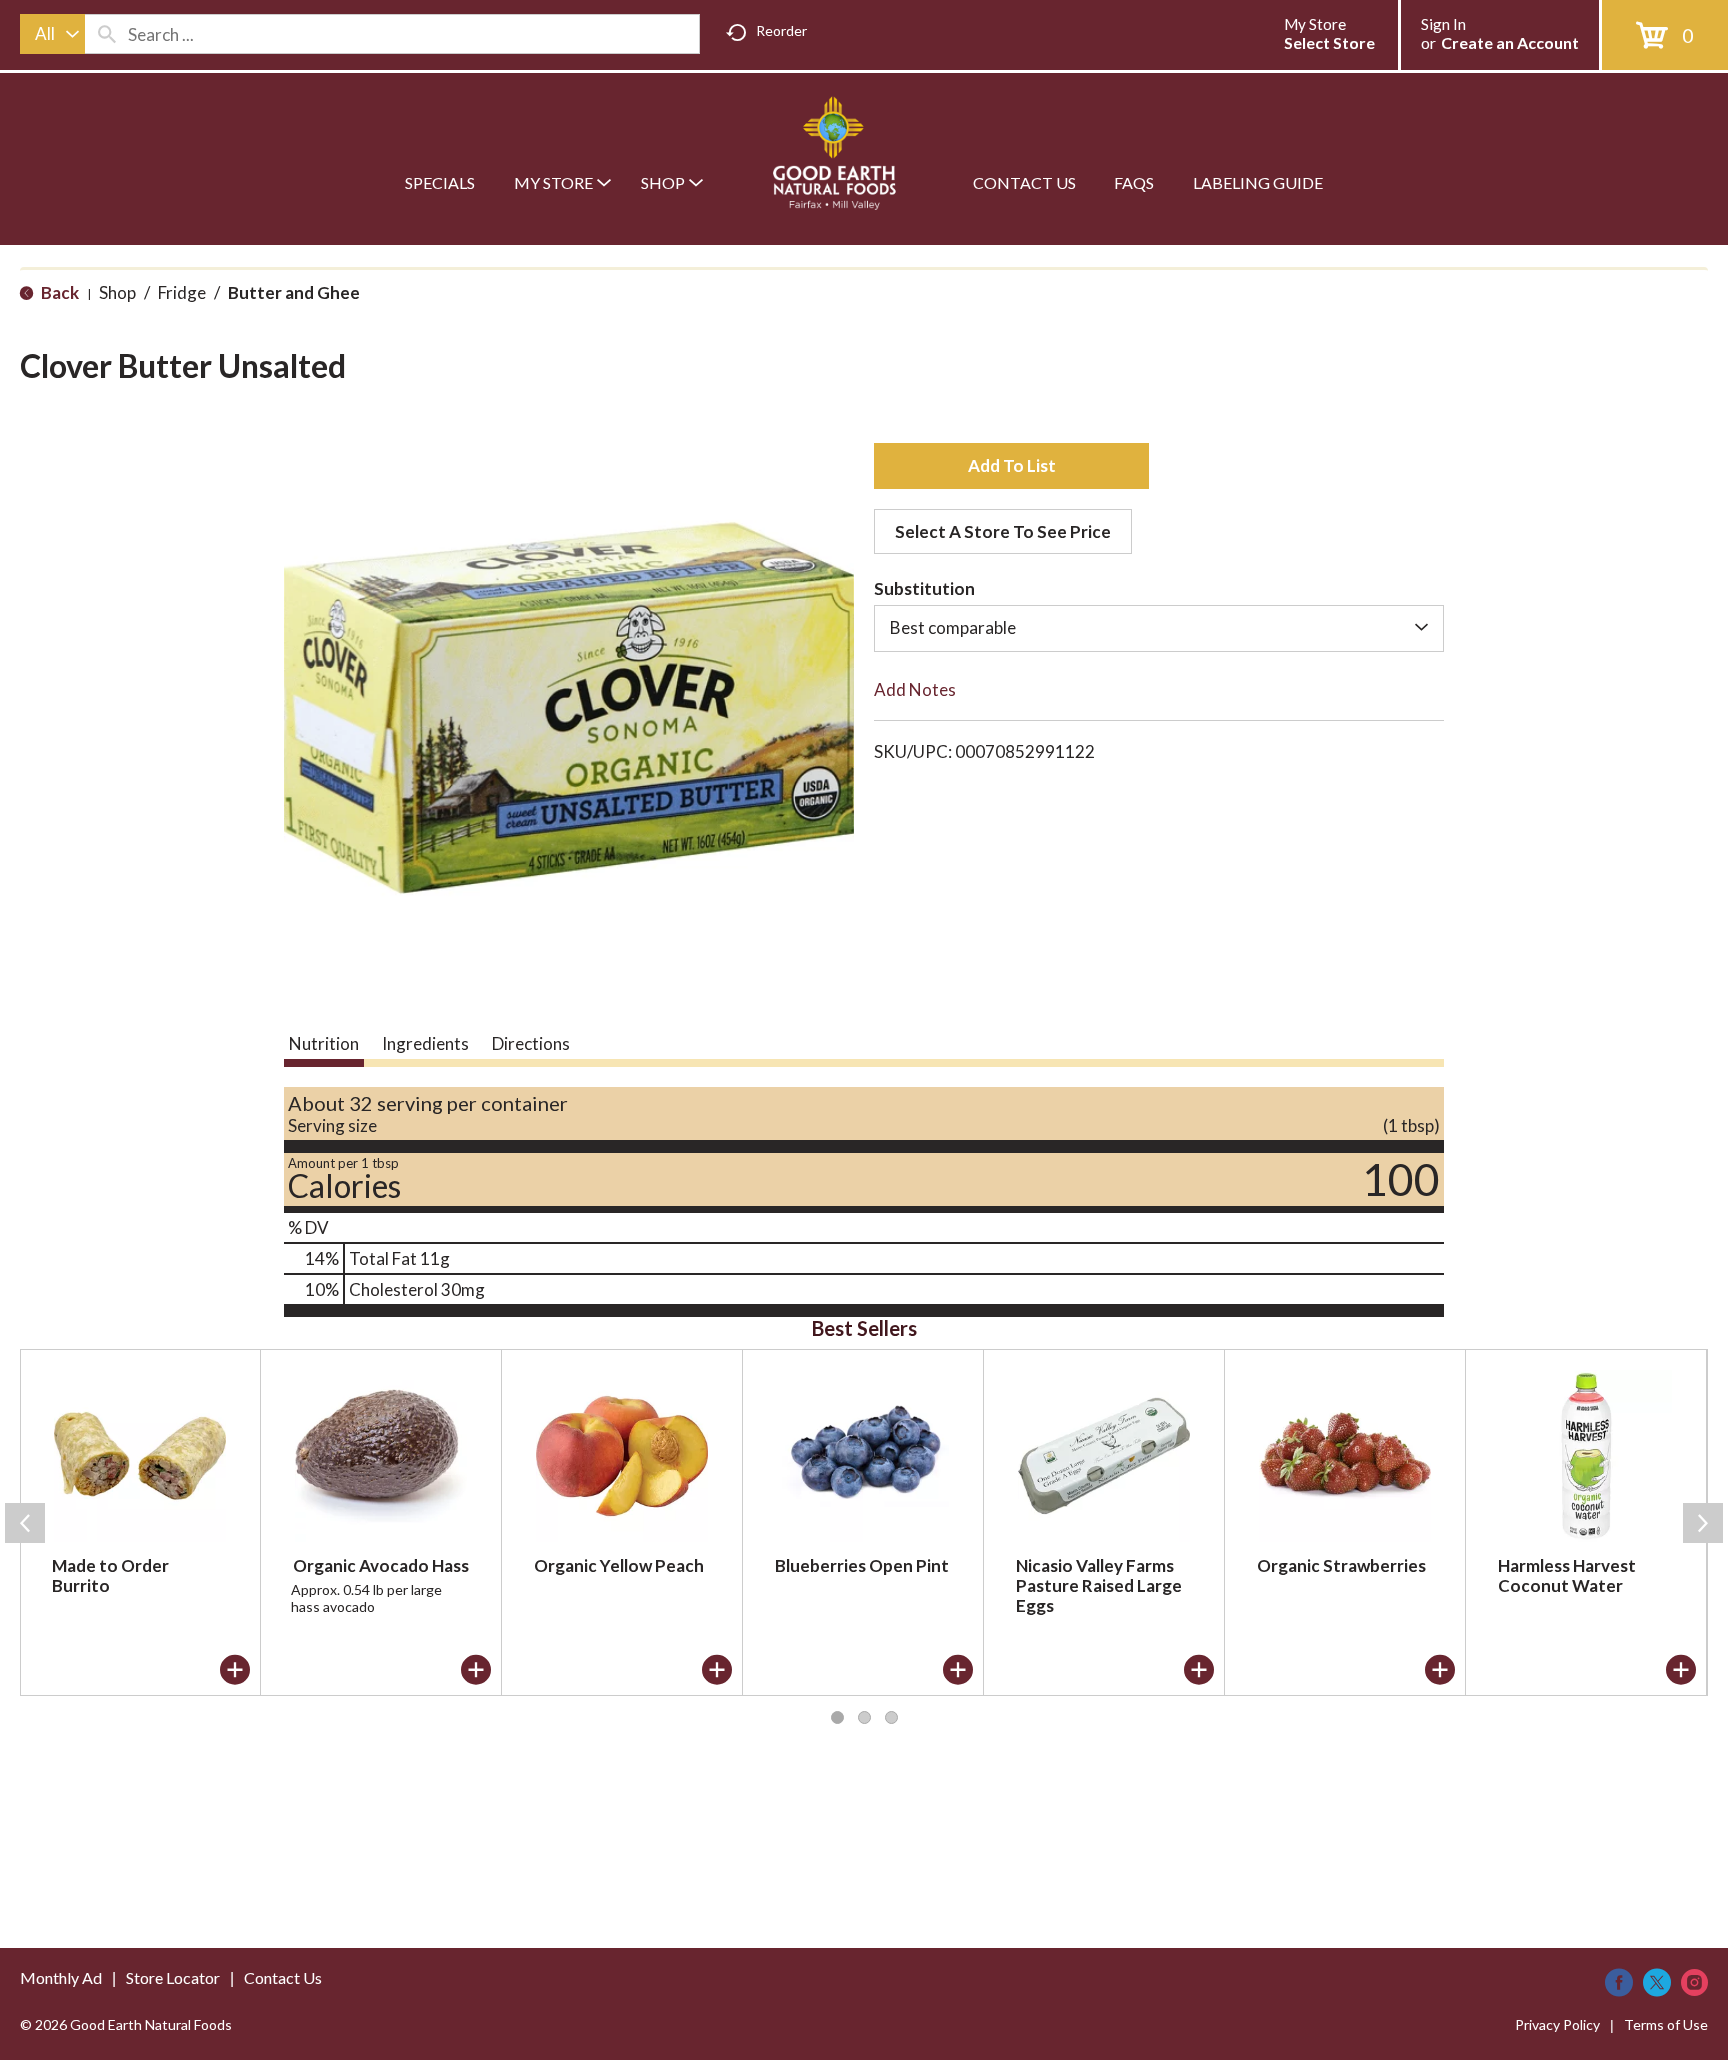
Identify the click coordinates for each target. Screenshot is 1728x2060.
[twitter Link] (1657, 1982)
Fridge (182, 292)
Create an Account (1510, 42)
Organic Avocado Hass (381, 1565)
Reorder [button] (781, 30)
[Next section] (1703, 1523)
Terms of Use (1666, 2024)
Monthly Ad (61, 1977)
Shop (117, 292)
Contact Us (283, 1977)
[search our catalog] (107, 34)
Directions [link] (531, 1043)
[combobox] (52, 34)
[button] (1011, 466)
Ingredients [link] (425, 1043)
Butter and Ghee (294, 292)
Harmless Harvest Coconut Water (1567, 1575)
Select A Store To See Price (1003, 531)
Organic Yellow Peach (619, 1565)
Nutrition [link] (324, 1043)
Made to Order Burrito (110, 1575)
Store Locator (173, 1977)
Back (58, 292)
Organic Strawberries (1341, 1565)
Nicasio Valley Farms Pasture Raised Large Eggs (1099, 1585)
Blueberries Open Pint (862, 1565)
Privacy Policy (1557, 2024)
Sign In (1443, 24)
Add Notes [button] (915, 689)
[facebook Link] (1619, 1982)
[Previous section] (25, 1523)
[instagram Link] (1694, 1982)
